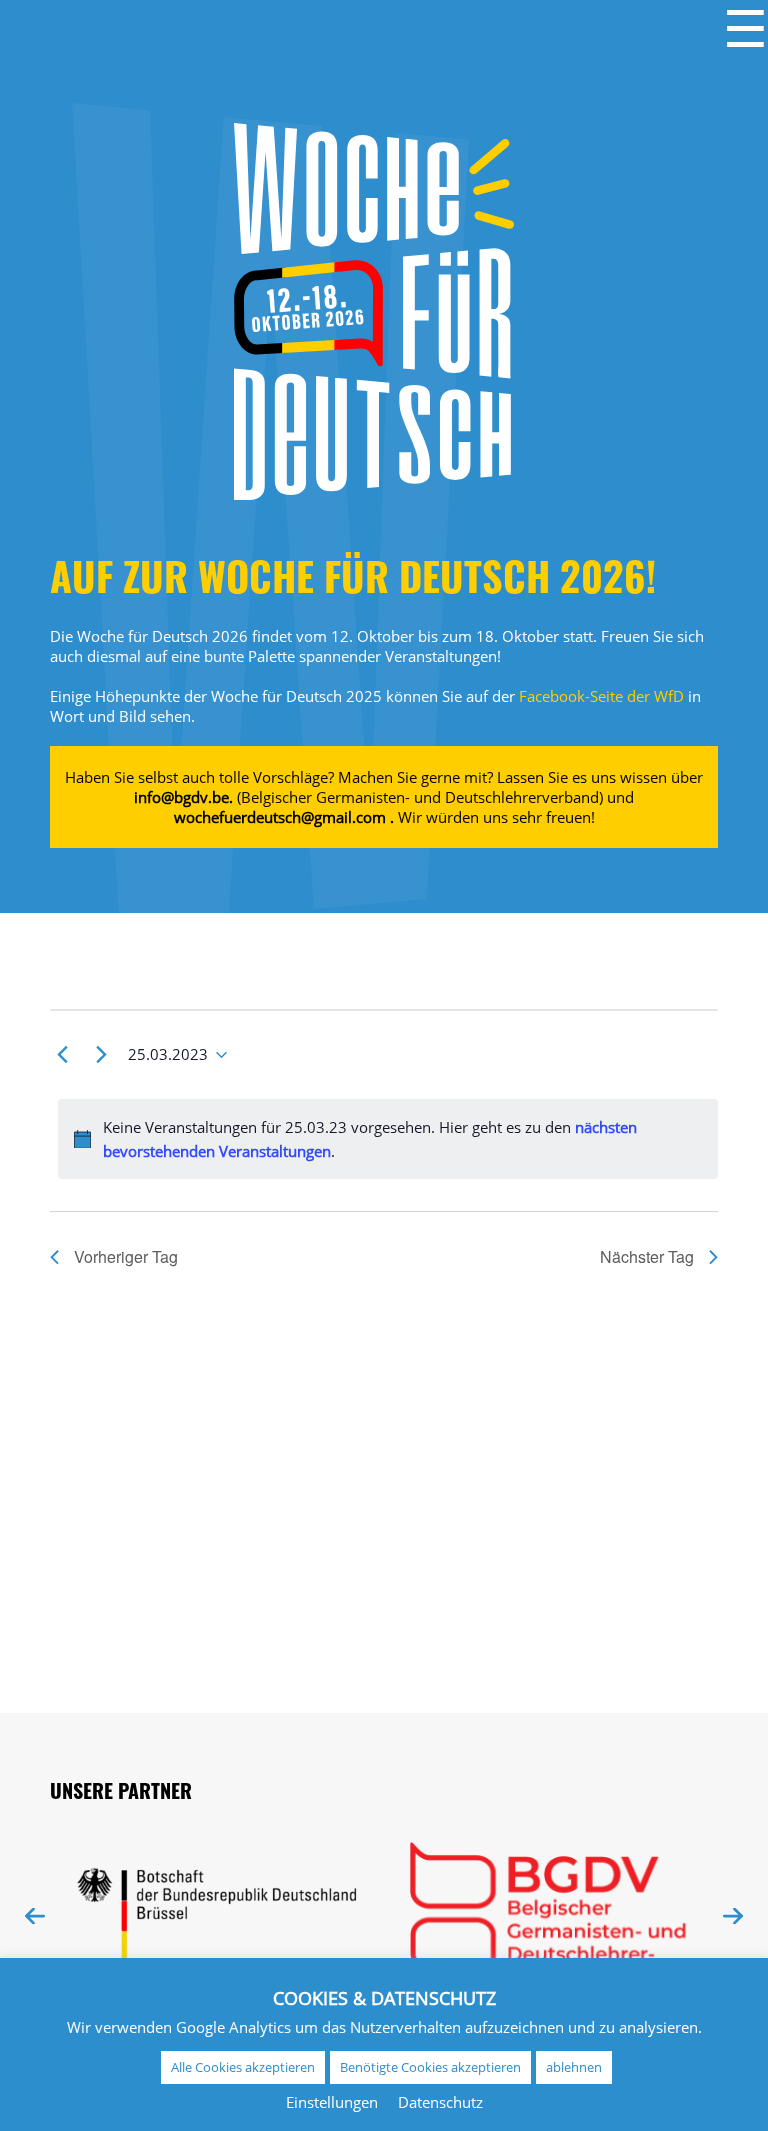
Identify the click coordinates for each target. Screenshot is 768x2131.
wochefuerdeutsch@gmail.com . (284, 817)
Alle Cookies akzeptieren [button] (243, 2067)
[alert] (388, 1139)
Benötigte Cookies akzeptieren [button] (430, 2067)
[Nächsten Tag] (101, 1055)
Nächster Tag (647, 1256)
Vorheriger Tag (126, 1256)
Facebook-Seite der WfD (601, 696)
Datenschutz (440, 2102)
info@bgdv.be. (183, 797)
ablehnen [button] (574, 2067)
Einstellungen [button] (332, 2102)
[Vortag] (62, 1055)
